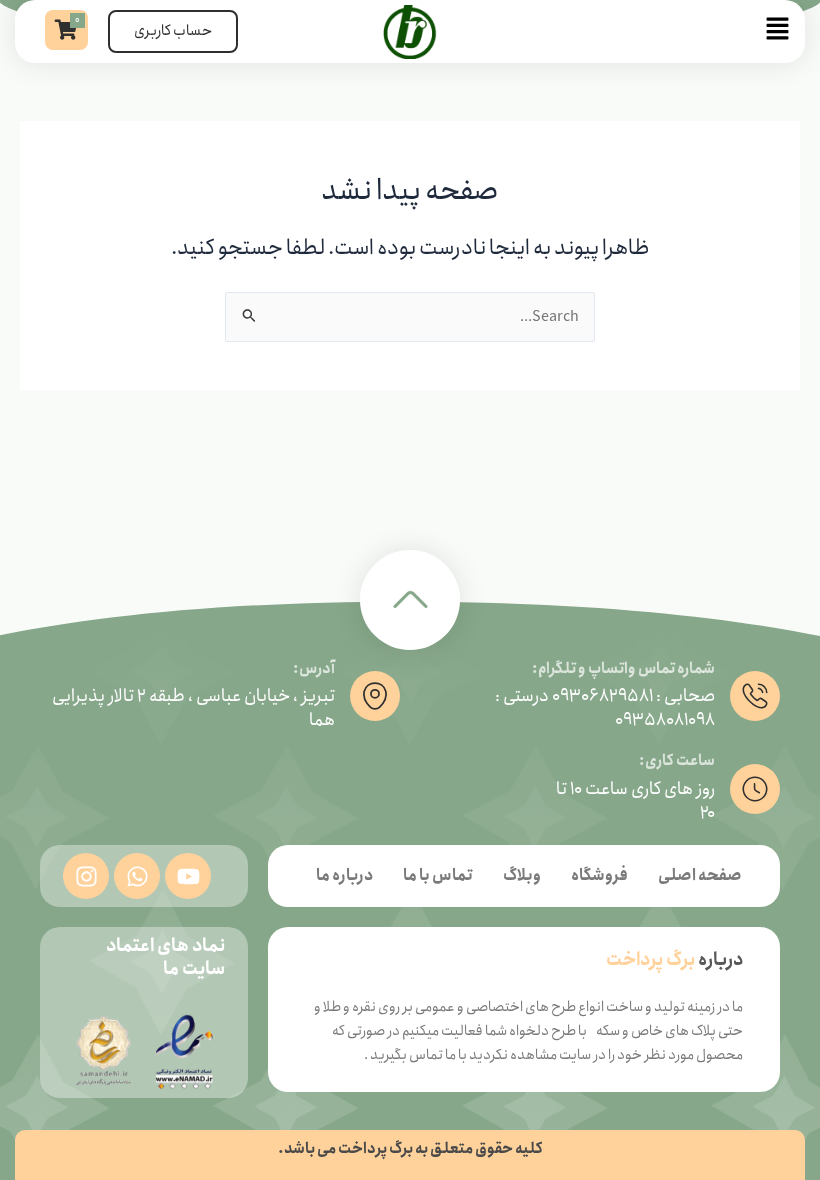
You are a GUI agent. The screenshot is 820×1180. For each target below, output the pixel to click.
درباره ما (344, 875)
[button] (638, 31)
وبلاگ (522, 875)
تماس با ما (438, 875)
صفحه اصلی (700, 875)
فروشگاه (599, 875)
